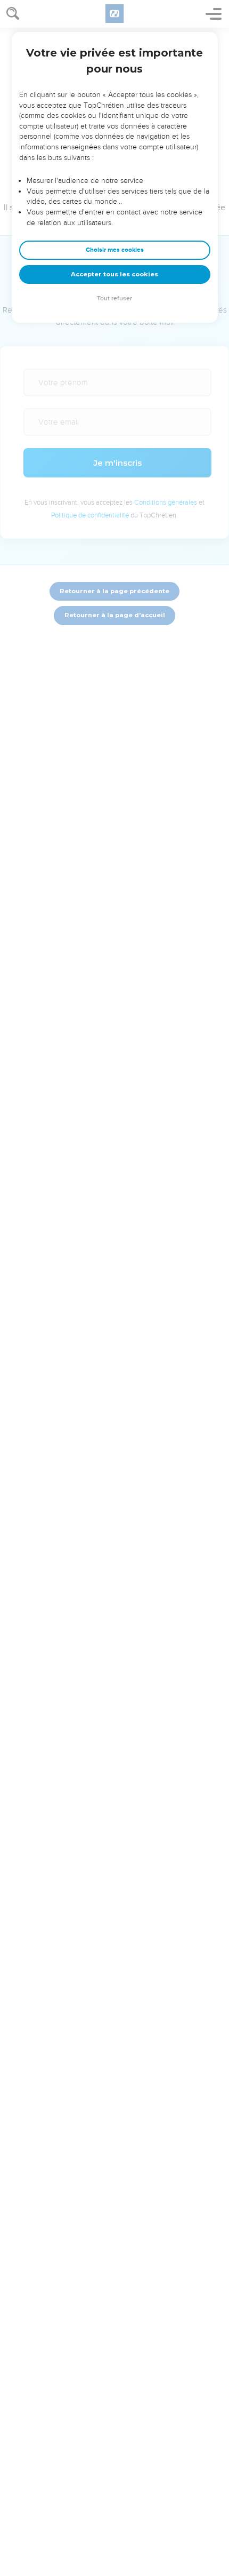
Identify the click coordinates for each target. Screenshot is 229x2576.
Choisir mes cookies (115, 250)
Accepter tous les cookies (114, 274)
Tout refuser (114, 298)
